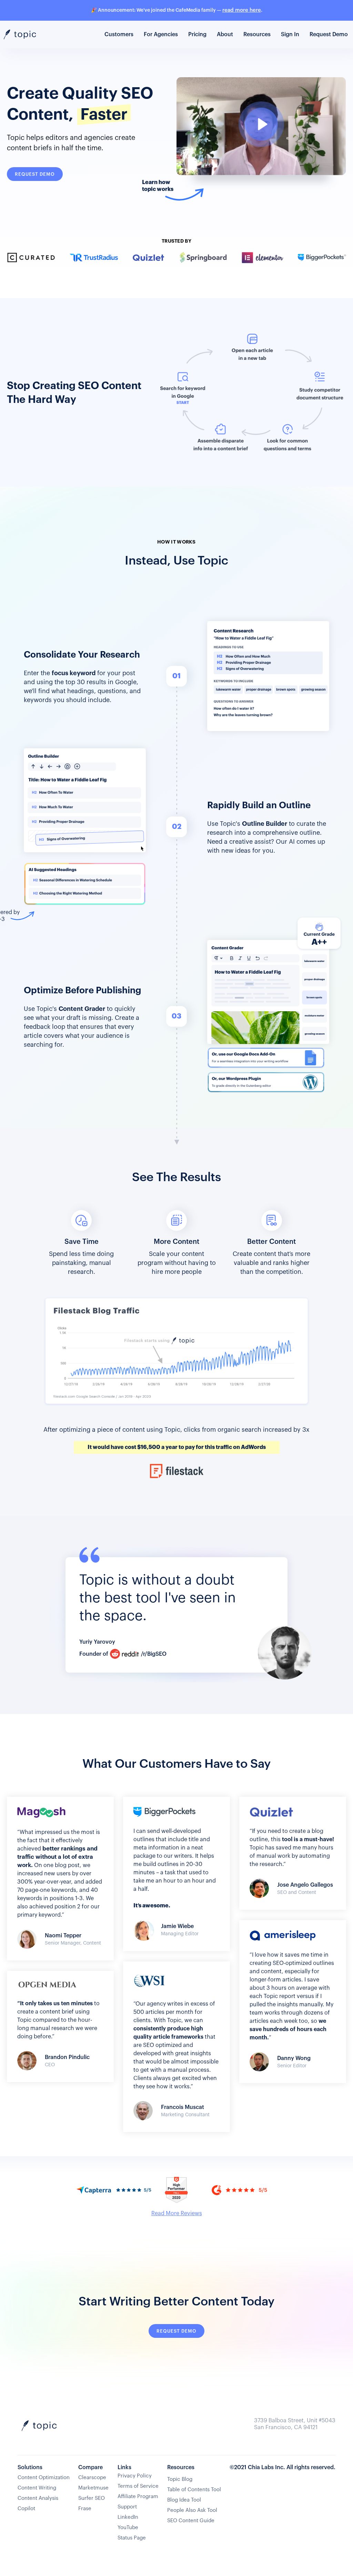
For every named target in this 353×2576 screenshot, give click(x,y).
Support (127, 2507)
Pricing (197, 34)
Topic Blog (180, 2479)
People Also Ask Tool (192, 2510)
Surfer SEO (92, 2498)
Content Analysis (38, 2498)
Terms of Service (138, 2486)
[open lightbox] (261, 131)
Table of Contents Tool (194, 2490)
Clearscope (92, 2478)
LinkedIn (128, 2517)
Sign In (290, 34)
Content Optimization (44, 2478)
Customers (119, 34)
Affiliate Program (138, 2497)
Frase (85, 2509)
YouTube (128, 2528)
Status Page (132, 2538)
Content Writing (37, 2488)
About (225, 34)
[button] (257, 34)
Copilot (26, 2509)
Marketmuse (93, 2488)
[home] (25, 35)
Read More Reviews (177, 2213)
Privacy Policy (135, 2476)
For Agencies (161, 34)
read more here (242, 10)
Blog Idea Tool (184, 2500)
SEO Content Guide (191, 2521)
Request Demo (329, 34)
